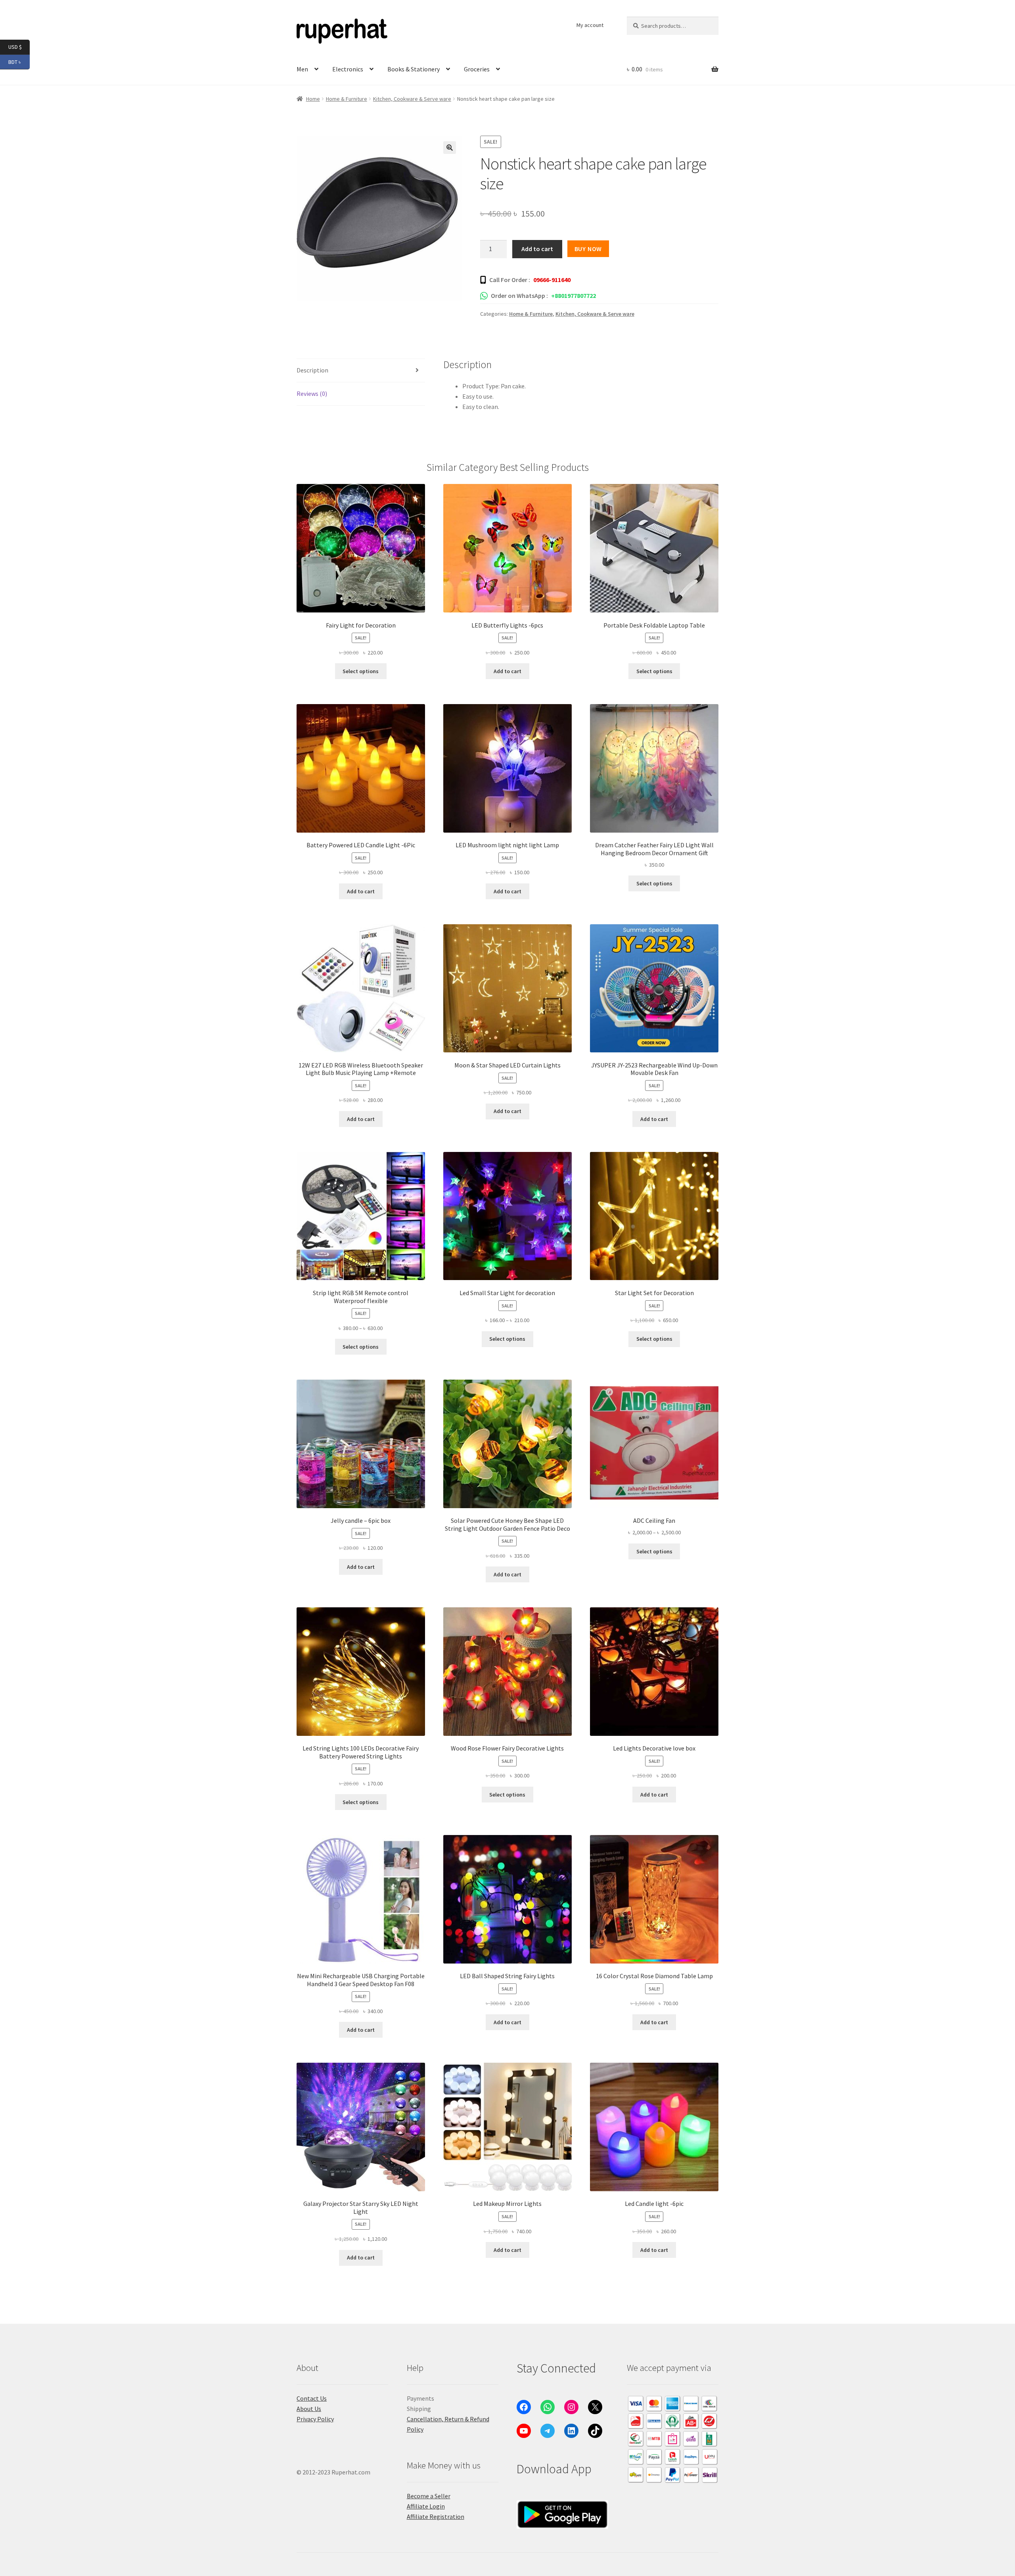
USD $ (19, 47)
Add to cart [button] (507, 671)
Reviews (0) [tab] (312, 394)
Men (302, 69)
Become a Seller (429, 2496)
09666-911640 (552, 280)
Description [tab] (312, 370)
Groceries (477, 69)
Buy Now (588, 249)
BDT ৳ (19, 61)
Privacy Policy (315, 2419)
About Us (309, 2409)
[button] (450, 148)
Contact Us (312, 2398)
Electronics (348, 69)
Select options (361, 671)
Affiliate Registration (436, 2516)
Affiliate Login (426, 2506)
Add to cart (537, 249)
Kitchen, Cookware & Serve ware (412, 99)
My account (590, 25)
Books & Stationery (414, 69)
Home (313, 99)
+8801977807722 (574, 296)
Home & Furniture (347, 99)
